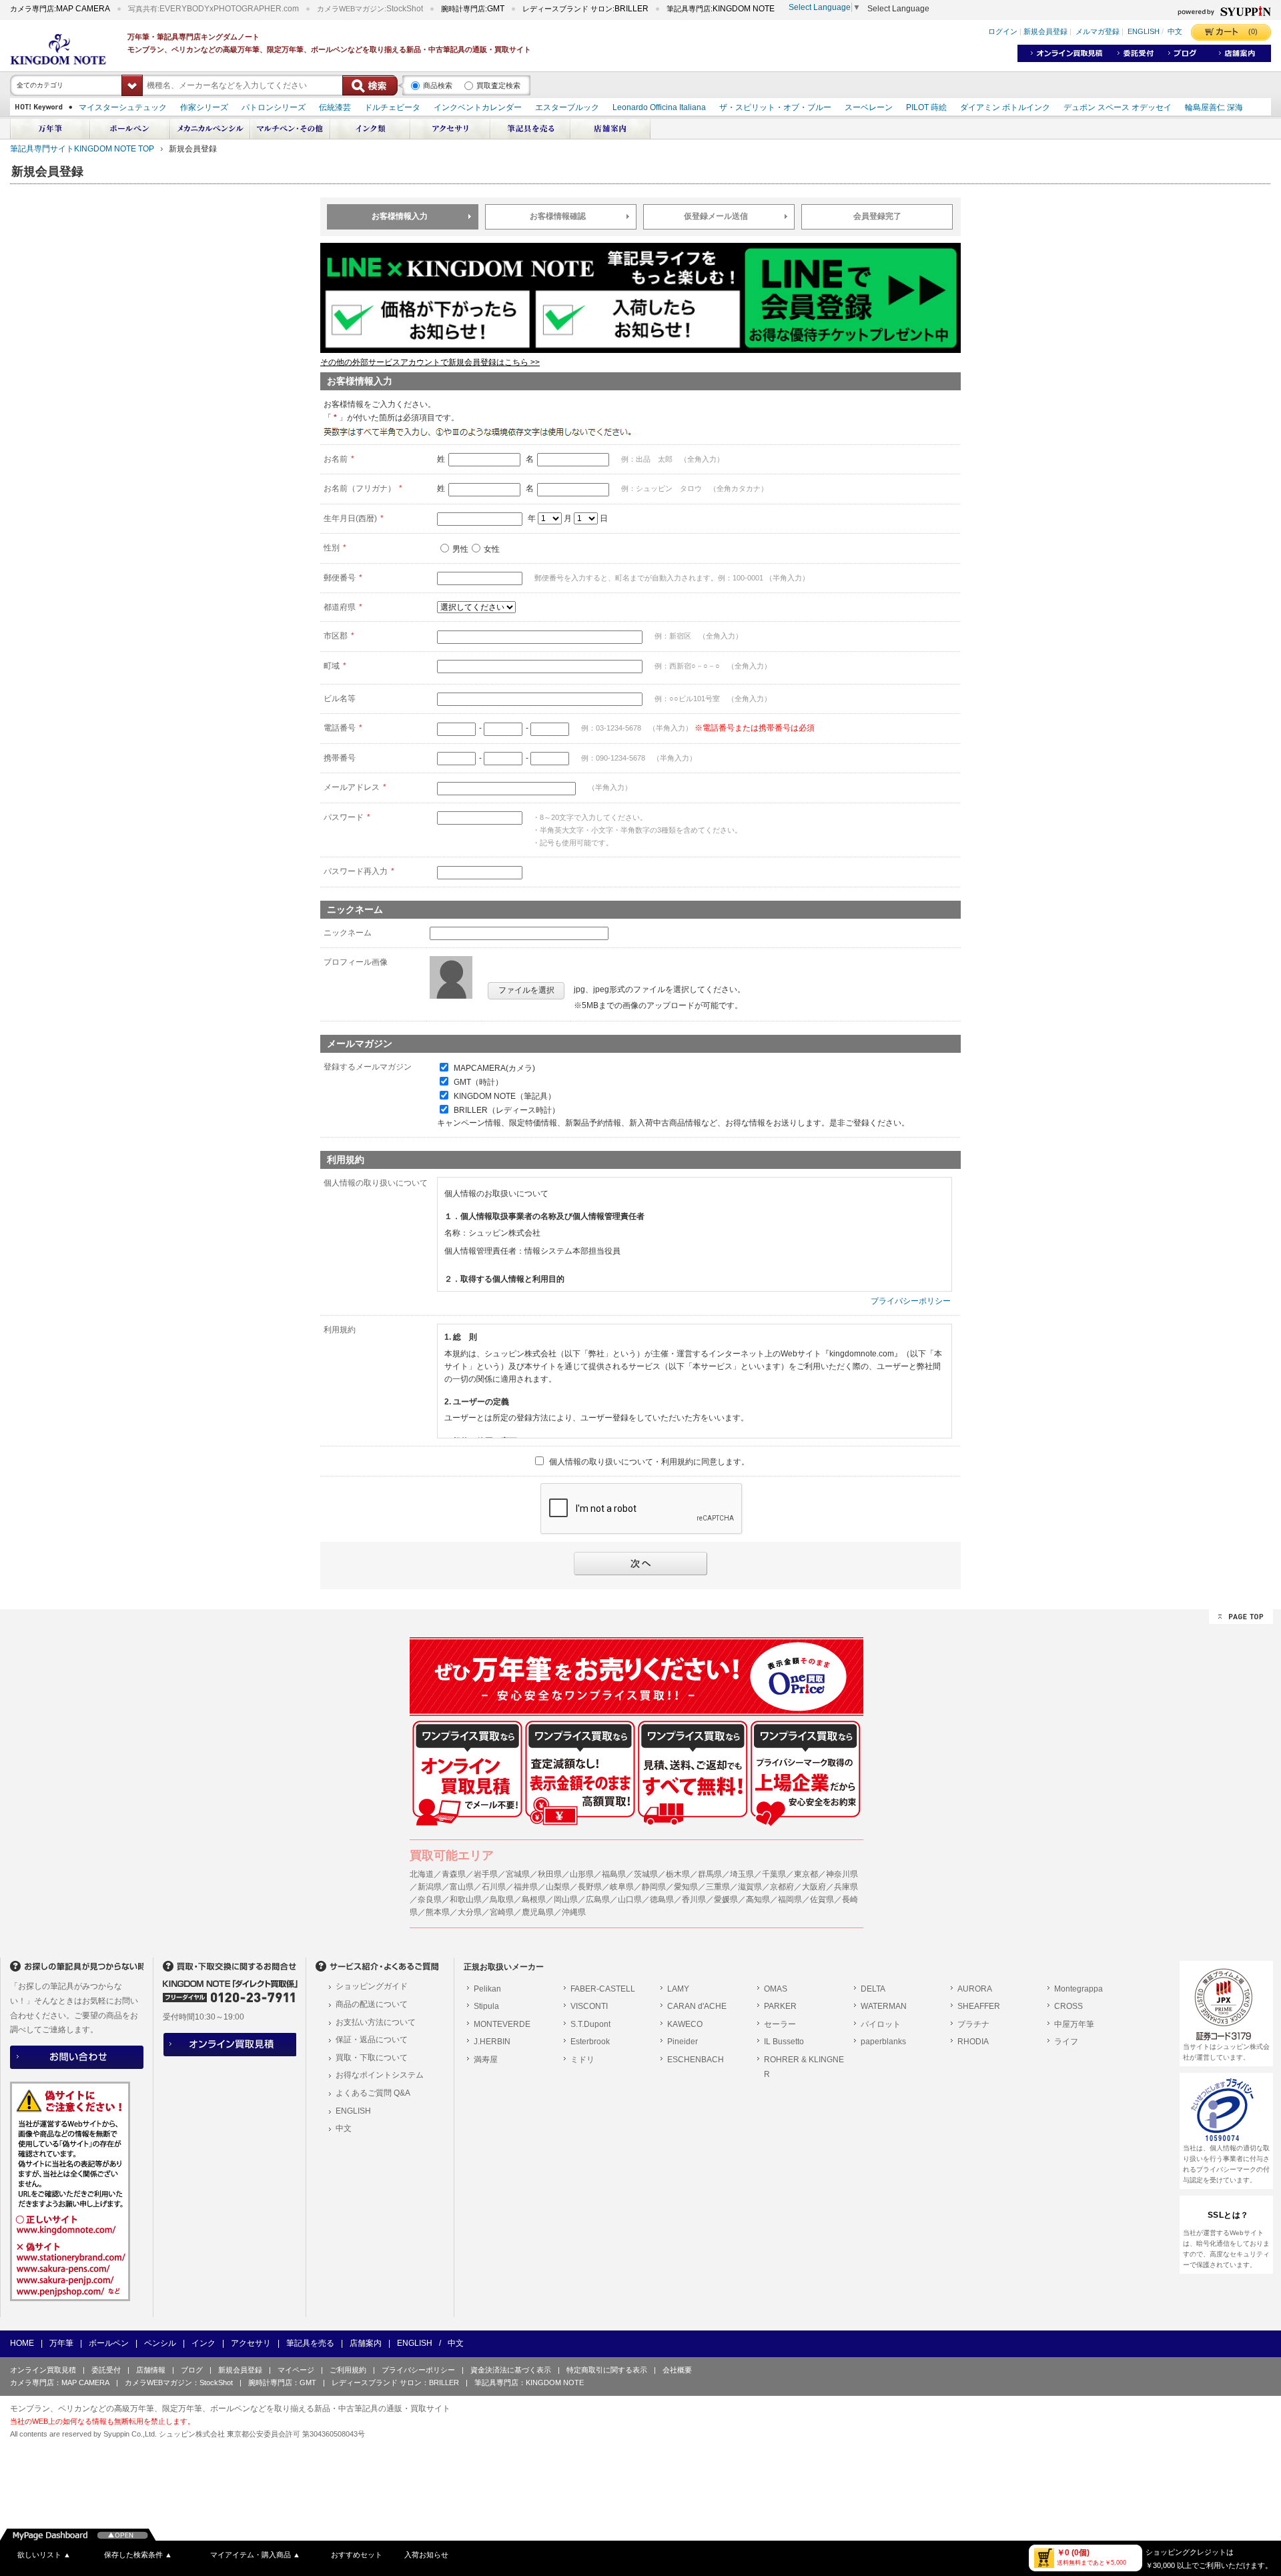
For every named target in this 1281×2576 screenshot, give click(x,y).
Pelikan (487, 1989)
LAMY (678, 1989)
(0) (1253, 31)
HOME (22, 2343)
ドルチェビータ (392, 107)
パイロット (881, 2024)
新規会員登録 (1045, 32)
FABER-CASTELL (603, 1989)
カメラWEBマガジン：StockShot (179, 2383)
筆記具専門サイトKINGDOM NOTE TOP (82, 149)
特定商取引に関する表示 (607, 2370)
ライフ (1066, 2042)
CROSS (1069, 2006)
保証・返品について (372, 2040)
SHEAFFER (979, 2006)
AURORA (975, 1989)
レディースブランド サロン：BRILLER (395, 2383)
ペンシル (160, 2343)
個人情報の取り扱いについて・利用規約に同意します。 (649, 1462)
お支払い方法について (376, 2022)
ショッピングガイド (372, 1986)
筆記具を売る (310, 2343)
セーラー (780, 2024)
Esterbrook (590, 2042)
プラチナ (973, 2024)
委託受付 (106, 2370)
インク (203, 2343)
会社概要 (677, 2370)
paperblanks (883, 2042)
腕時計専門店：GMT (282, 2383)
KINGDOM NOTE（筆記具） (505, 1096)
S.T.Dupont (590, 2024)
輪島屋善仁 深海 (1214, 107)
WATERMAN (884, 2006)
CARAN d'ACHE (697, 2006)
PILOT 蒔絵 (926, 107)
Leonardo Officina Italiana (659, 107)
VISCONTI (589, 2006)
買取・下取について (372, 2058)
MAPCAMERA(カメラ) (494, 1068)
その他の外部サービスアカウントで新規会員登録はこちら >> (430, 362)
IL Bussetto (784, 2042)
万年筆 (61, 2343)
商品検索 (438, 85)
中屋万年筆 (1074, 2024)
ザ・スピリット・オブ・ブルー (775, 107)
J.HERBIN (492, 2042)
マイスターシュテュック (123, 107)
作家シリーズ (204, 107)
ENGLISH (1144, 32)
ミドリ (582, 2060)
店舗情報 (151, 2370)
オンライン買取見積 (43, 2370)
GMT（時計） (478, 1082)
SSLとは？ (1228, 2215)
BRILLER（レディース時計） (507, 1110)
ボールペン (109, 2343)
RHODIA (973, 2042)
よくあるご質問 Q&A (373, 2093)
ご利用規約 (348, 2370)
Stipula (486, 2006)
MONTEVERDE (502, 2024)
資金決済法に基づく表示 (511, 2370)
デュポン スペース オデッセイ (1118, 107)
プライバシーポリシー (911, 1301)
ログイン (1003, 32)
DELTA (873, 1989)
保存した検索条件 (138, 2555)
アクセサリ (251, 2343)
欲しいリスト (44, 2555)
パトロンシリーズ (274, 107)
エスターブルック (567, 107)
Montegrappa (1079, 1989)
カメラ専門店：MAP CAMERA (60, 2383)
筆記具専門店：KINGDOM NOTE (529, 2383)
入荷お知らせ (426, 2555)
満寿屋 (486, 2060)
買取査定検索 (498, 85)
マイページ (296, 2370)
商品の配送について (372, 2004)
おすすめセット (357, 2555)
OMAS (776, 1989)
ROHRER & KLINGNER (804, 2067)
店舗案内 (366, 2343)
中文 (1175, 32)
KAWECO (685, 2024)
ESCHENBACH (696, 2060)
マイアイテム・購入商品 (255, 2555)
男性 (460, 549)
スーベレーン (869, 107)
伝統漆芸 (335, 107)
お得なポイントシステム (380, 2075)
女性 (492, 549)
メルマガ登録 (1098, 32)
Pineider (683, 2042)
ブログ (192, 2370)
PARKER (780, 2006)
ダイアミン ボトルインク (1005, 107)
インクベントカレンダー (478, 107)
